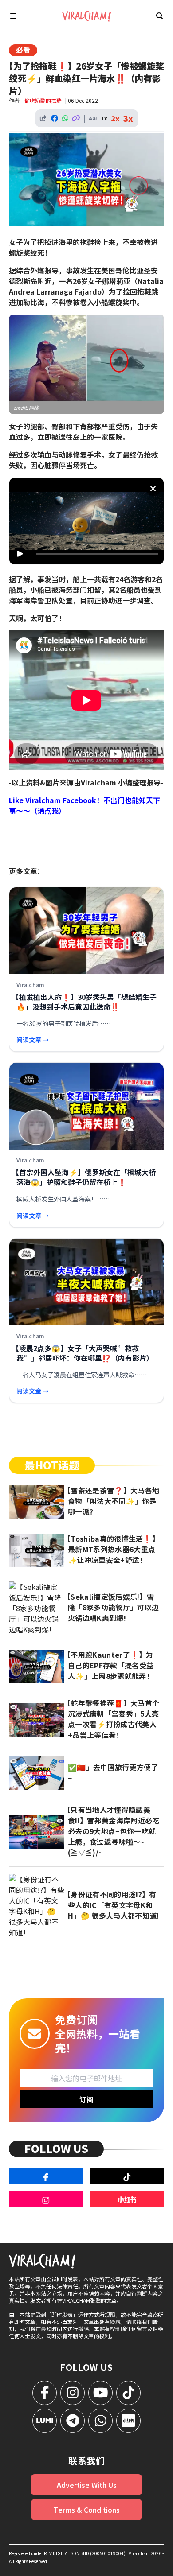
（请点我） (48, 811)
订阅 (86, 2099)
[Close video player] (153, 489)
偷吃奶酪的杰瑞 (43, 100)
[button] (89, 524)
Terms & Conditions (87, 2510)
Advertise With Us (87, 2485)
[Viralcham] (86, 16)
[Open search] (160, 16)
